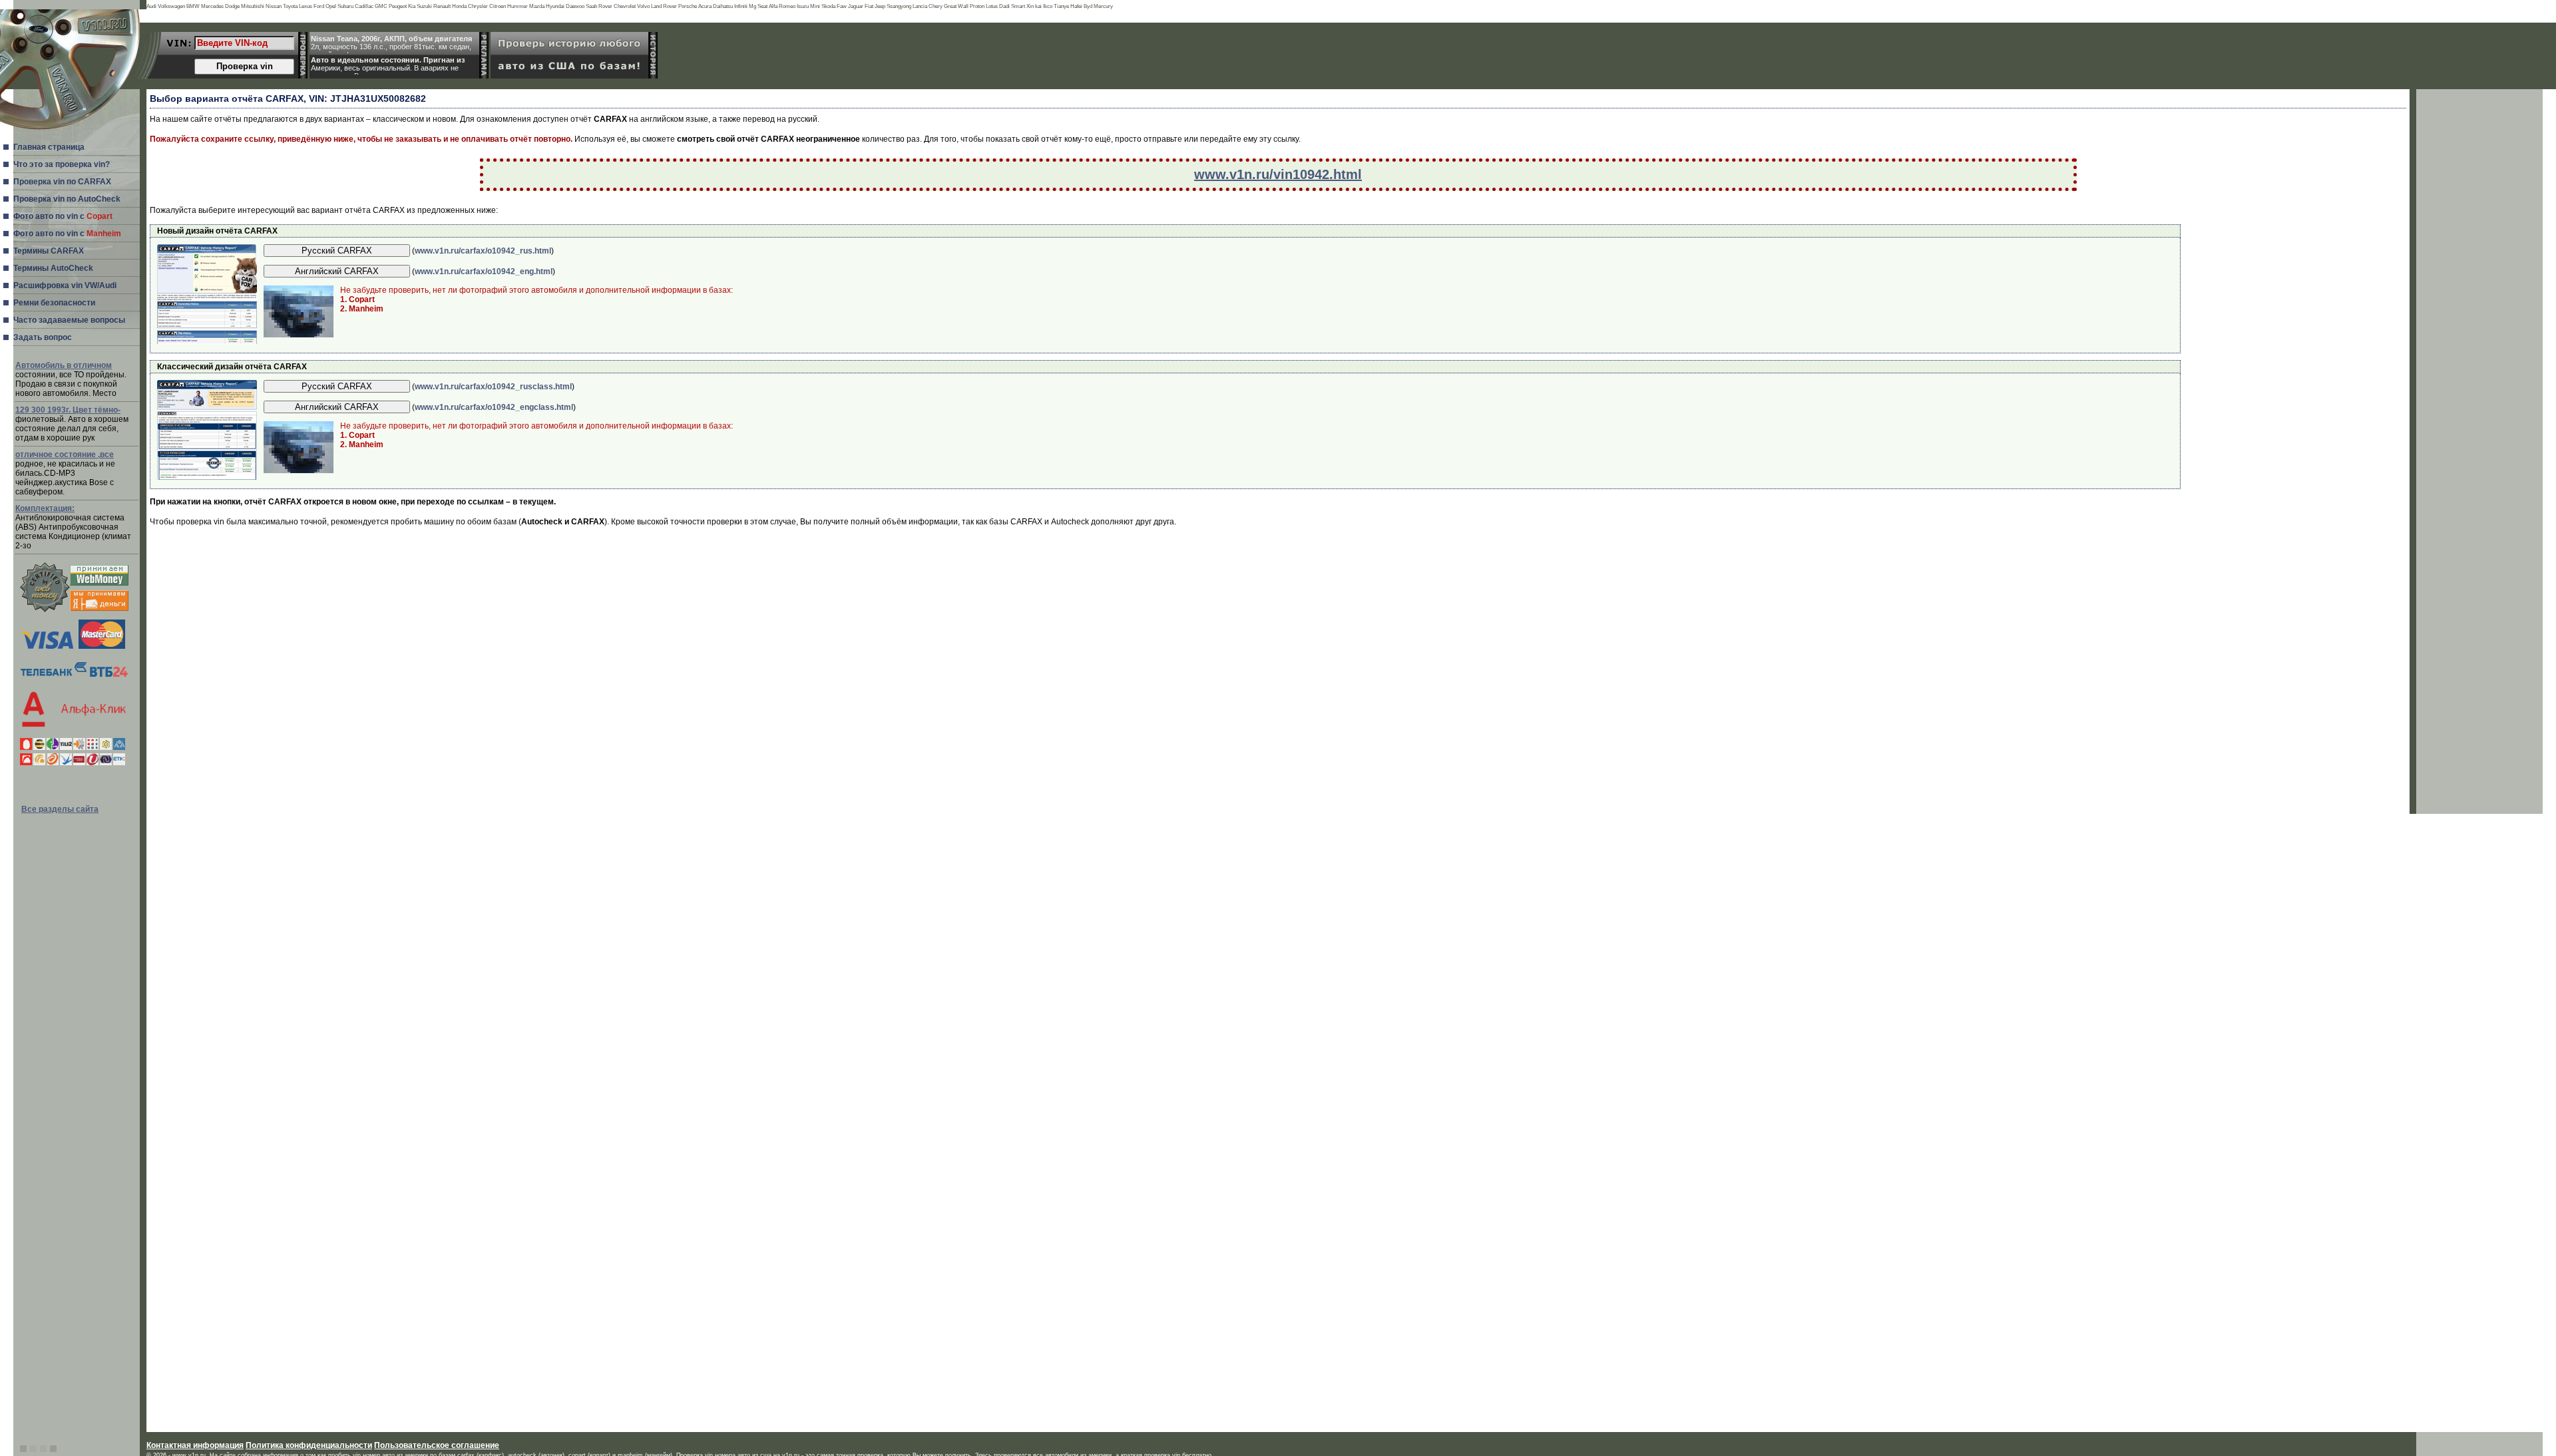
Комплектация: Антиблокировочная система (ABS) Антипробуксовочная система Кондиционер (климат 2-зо (73, 527)
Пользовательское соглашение (437, 1445)
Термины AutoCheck (53, 268)
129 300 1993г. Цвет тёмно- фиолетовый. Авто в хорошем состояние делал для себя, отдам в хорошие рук (72, 424)
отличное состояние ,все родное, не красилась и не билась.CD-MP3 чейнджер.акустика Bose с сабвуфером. (65, 473)
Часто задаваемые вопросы (69, 320)
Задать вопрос (43, 337)
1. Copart (357, 299)
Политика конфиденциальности (309, 1445)
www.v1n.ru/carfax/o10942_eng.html (484, 272)
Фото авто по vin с (63, 216)
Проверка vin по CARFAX (62, 182)
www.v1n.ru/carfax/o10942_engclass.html (494, 407)
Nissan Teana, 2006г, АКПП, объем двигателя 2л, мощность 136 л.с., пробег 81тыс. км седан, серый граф (391, 44)
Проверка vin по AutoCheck (67, 199)
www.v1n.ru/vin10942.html (1278, 174)
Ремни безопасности (54, 303)
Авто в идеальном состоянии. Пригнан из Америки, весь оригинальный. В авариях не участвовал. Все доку (388, 65)
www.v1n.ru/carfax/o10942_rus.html (483, 251)
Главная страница (49, 147)
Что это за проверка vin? (62, 164)
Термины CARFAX (49, 251)
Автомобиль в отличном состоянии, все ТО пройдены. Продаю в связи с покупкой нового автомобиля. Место (71, 379)
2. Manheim (362, 309)
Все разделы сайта (60, 809)
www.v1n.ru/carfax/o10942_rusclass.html (493, 387)
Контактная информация (195, 1445)
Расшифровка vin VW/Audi (65, 285)
